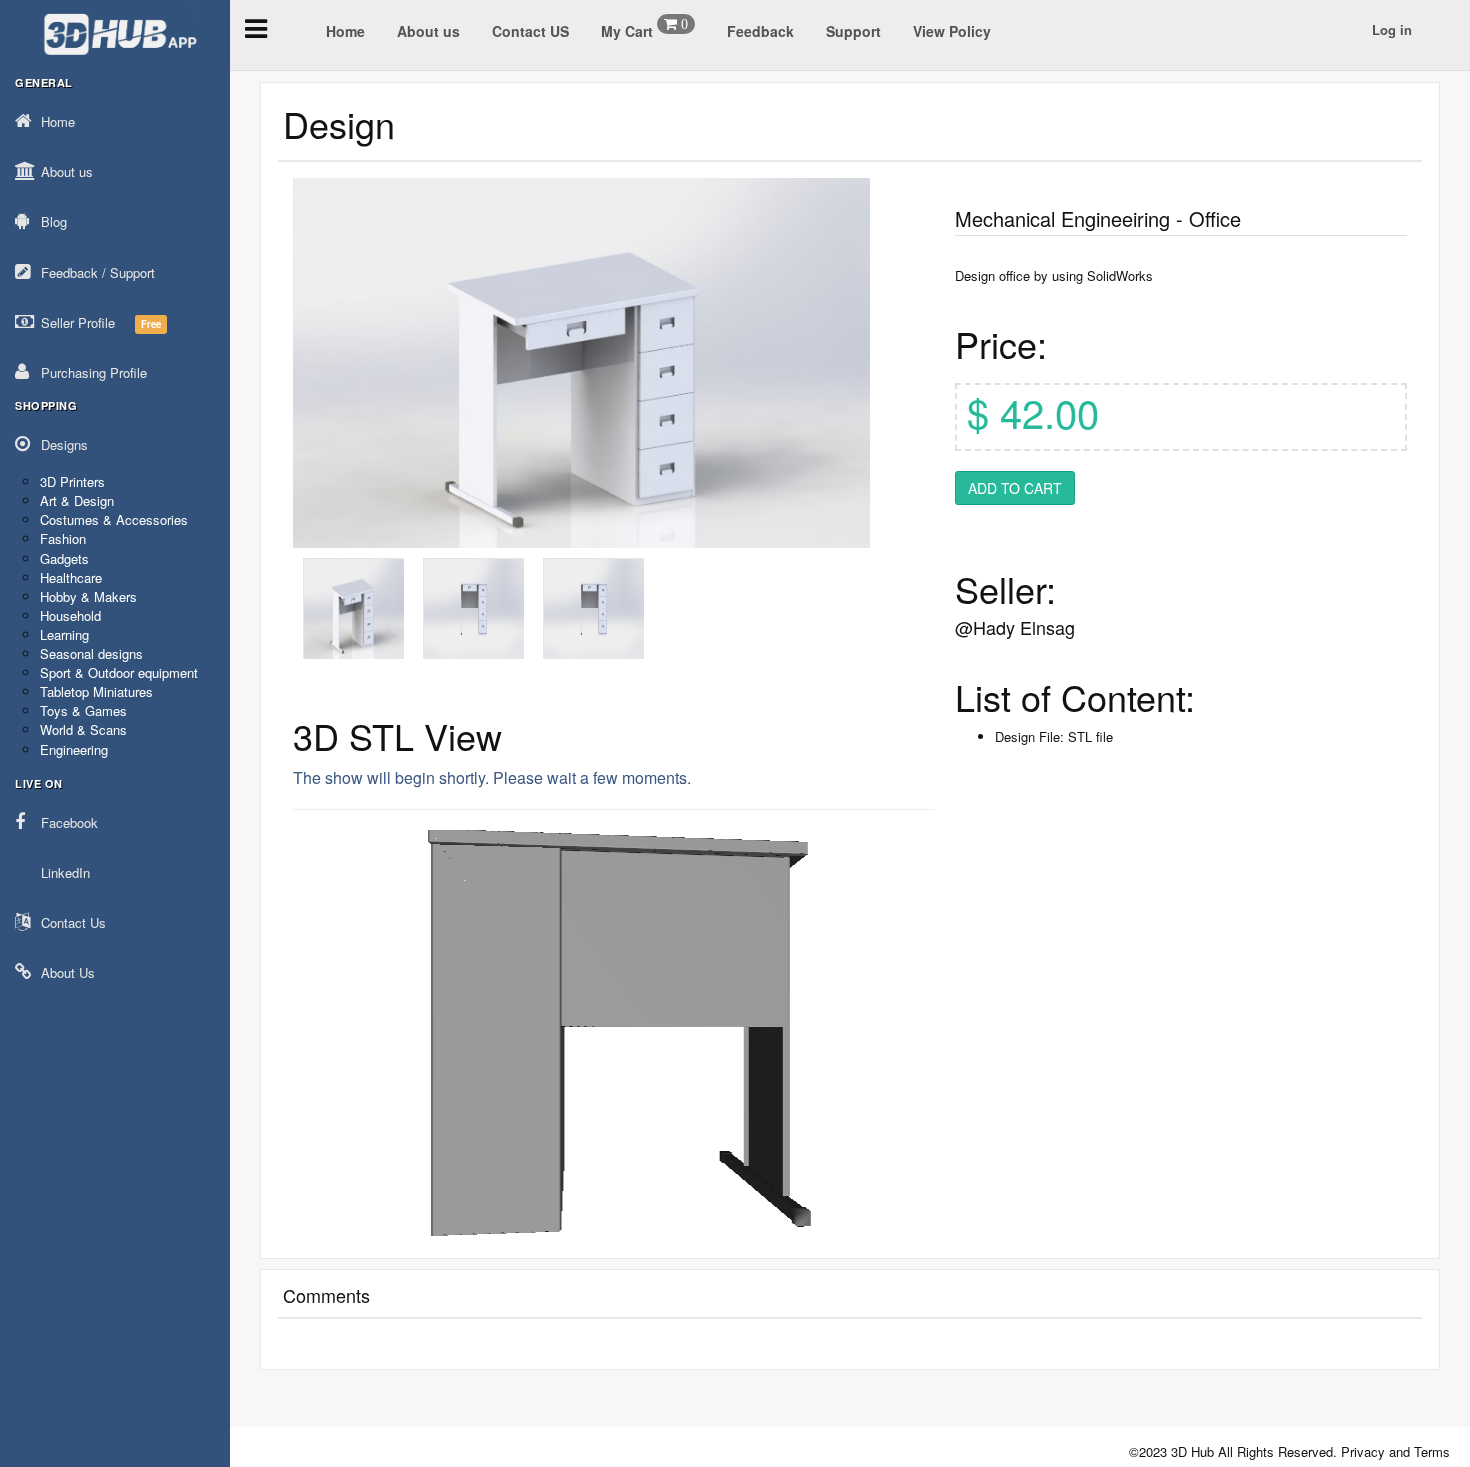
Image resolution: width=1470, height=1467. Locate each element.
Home (58, 121)
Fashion (63, 538)
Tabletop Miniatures (96, 691)
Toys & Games (83, 710)
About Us (68, 972)
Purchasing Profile (94, 372)
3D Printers (72, 481)
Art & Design (77, 500)
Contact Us (73, 922)
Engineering (74, 749)
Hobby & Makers (88, 596)
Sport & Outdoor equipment (119, 672)
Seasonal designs (91, 653)
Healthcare (71, 577)
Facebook (69, 822)
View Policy (952, 31)
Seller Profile (101, 322)
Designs (64, 444)
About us (67, 171)
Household (70, 615)
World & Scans (83, 729)
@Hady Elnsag (1015, 627)
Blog (54, 221)
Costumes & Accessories (114, 519)
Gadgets (64, 558)
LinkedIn (65, 872)
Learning (64, 634)
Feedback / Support (98, 272)
